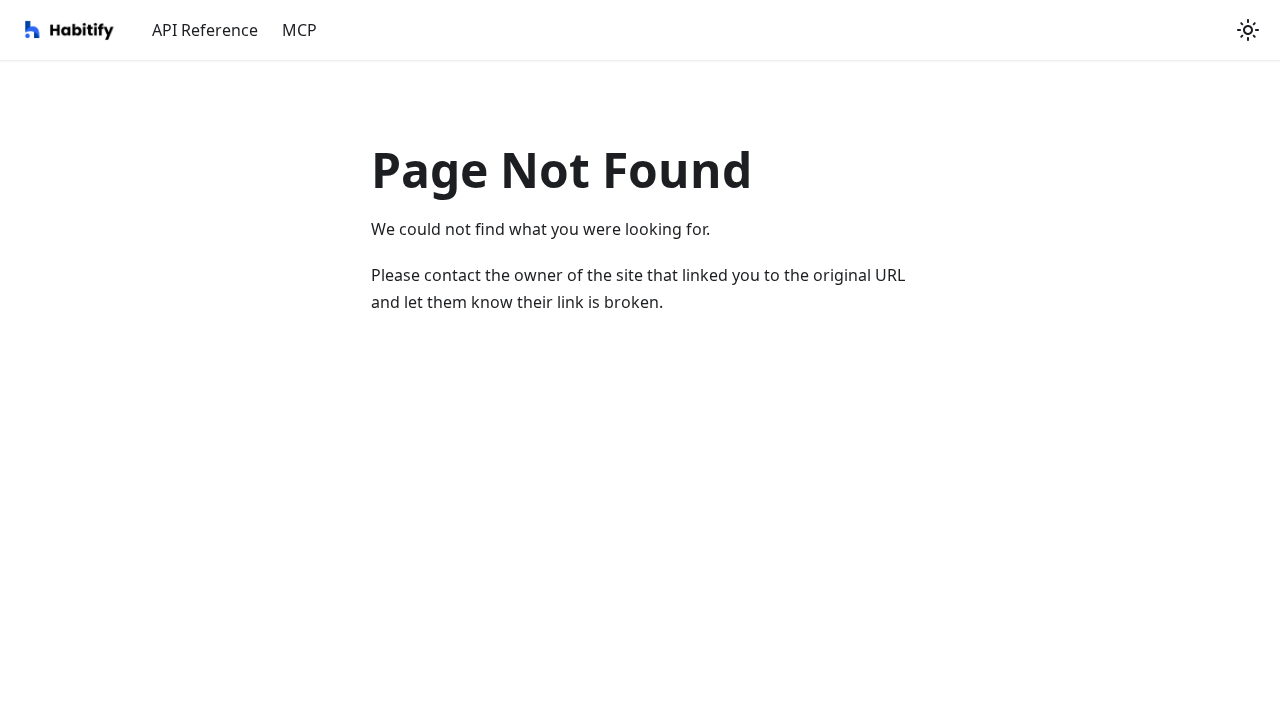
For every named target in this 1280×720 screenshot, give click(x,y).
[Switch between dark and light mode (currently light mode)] (1248, 30)
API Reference (205, 30)
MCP (299, 30)
